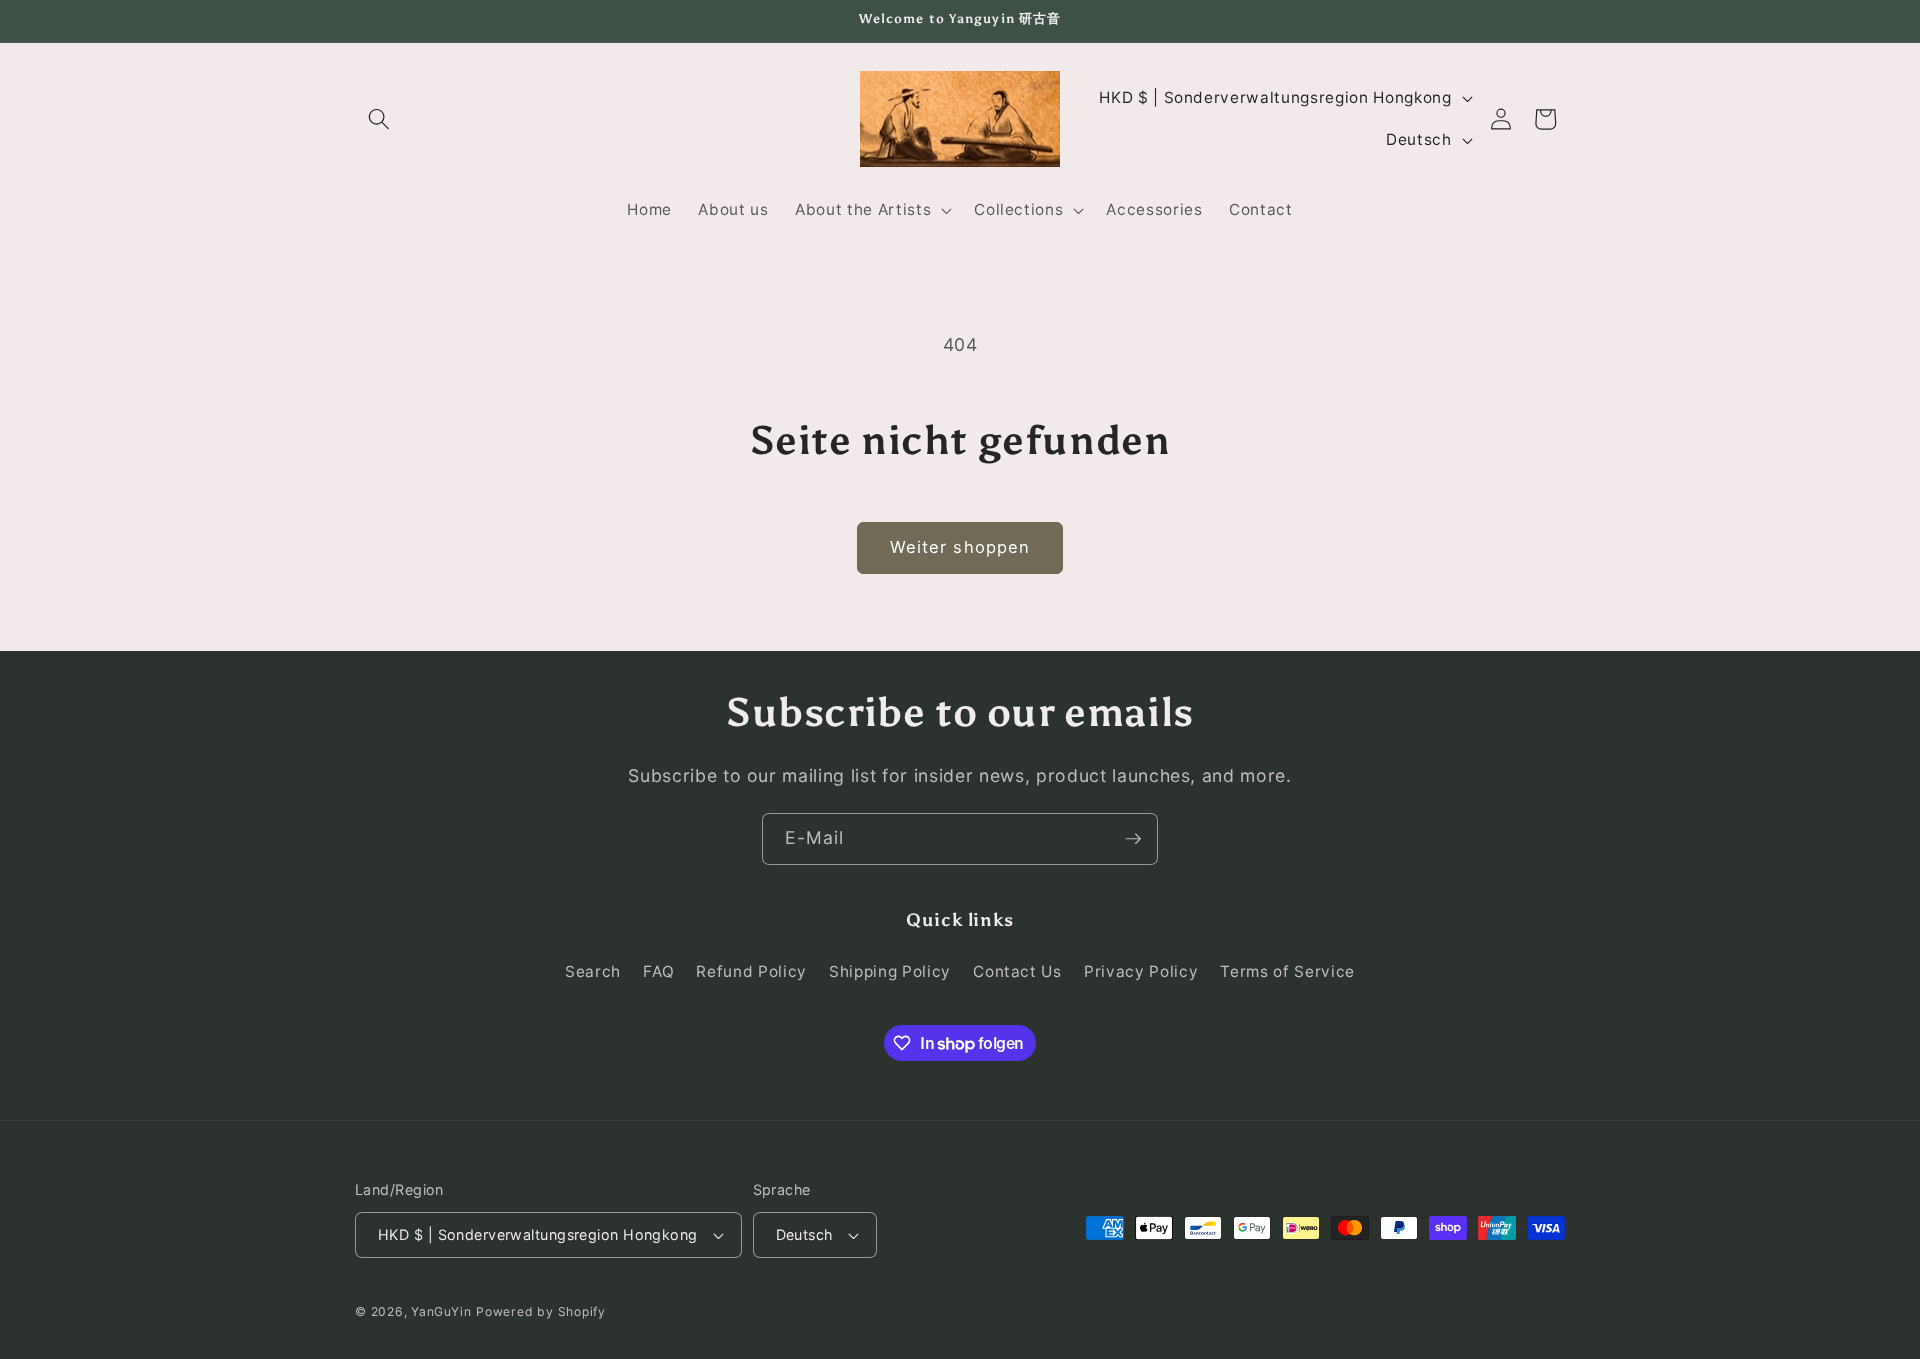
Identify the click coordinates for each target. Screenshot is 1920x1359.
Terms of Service (1287, 972)
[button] (379, 119)
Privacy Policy (1141, 972)
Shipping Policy (890, 972)
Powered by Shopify (541, 1311)
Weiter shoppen (960, 547)
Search (593, 972)
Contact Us (1017, 972)
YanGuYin (441, 1311)
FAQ (658, 972)
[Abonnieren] (1133, 839)
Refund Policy (751, 972)
